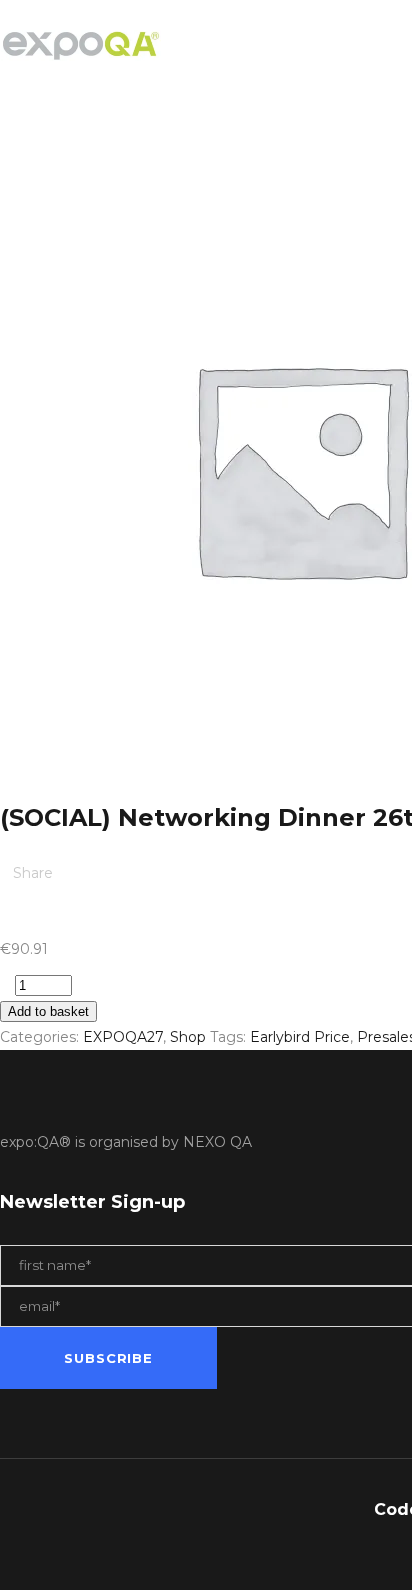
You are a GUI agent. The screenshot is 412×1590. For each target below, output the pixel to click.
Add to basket (48, 1011)
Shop (188, 1037)
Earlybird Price (300, 1037)
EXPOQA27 (123, 1037)
